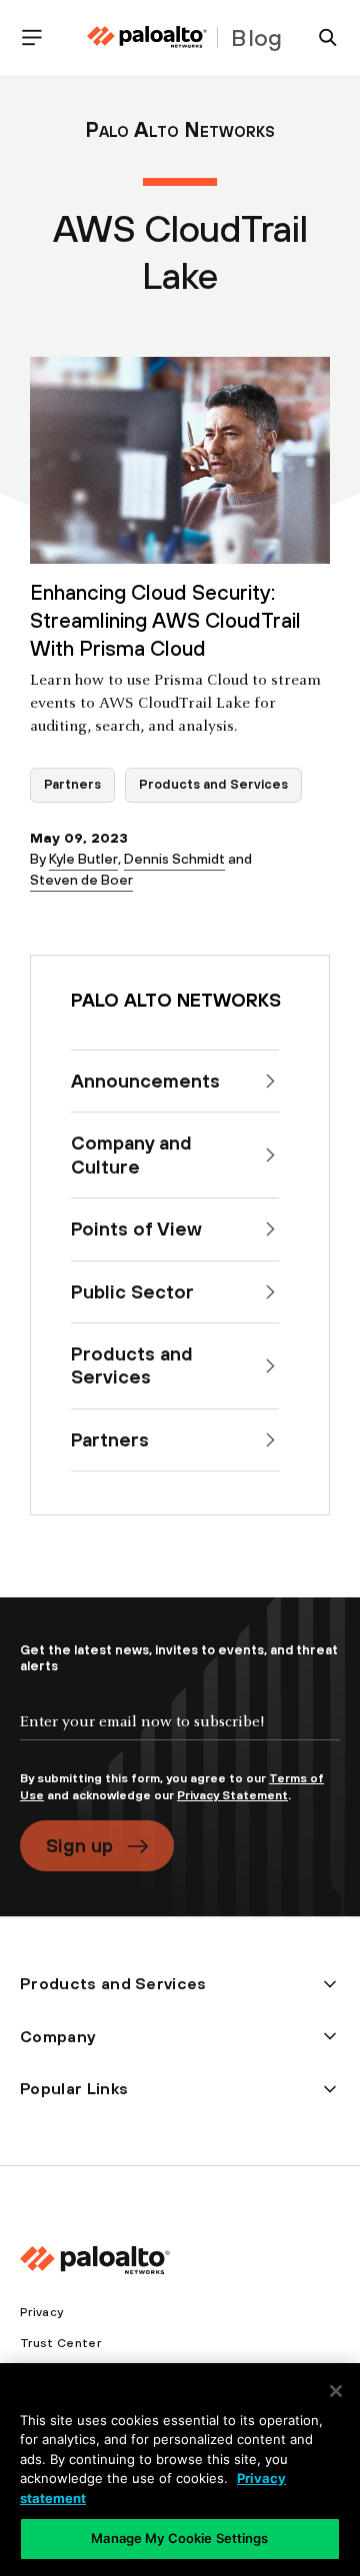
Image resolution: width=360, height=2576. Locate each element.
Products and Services (213, 784)
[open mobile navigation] (40, 37)
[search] (320, 37)
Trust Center (60, 2343)
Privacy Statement (232, 1795)
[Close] (336, 2391)
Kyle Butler (83, 859)
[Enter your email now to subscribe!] (180, 1738)
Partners (72, 784)
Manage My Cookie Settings (179, 2538)
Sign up (79, 1845)
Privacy (41, 2312)
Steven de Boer (81, 880)
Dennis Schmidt (174, 859)
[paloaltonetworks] (147, 37)
